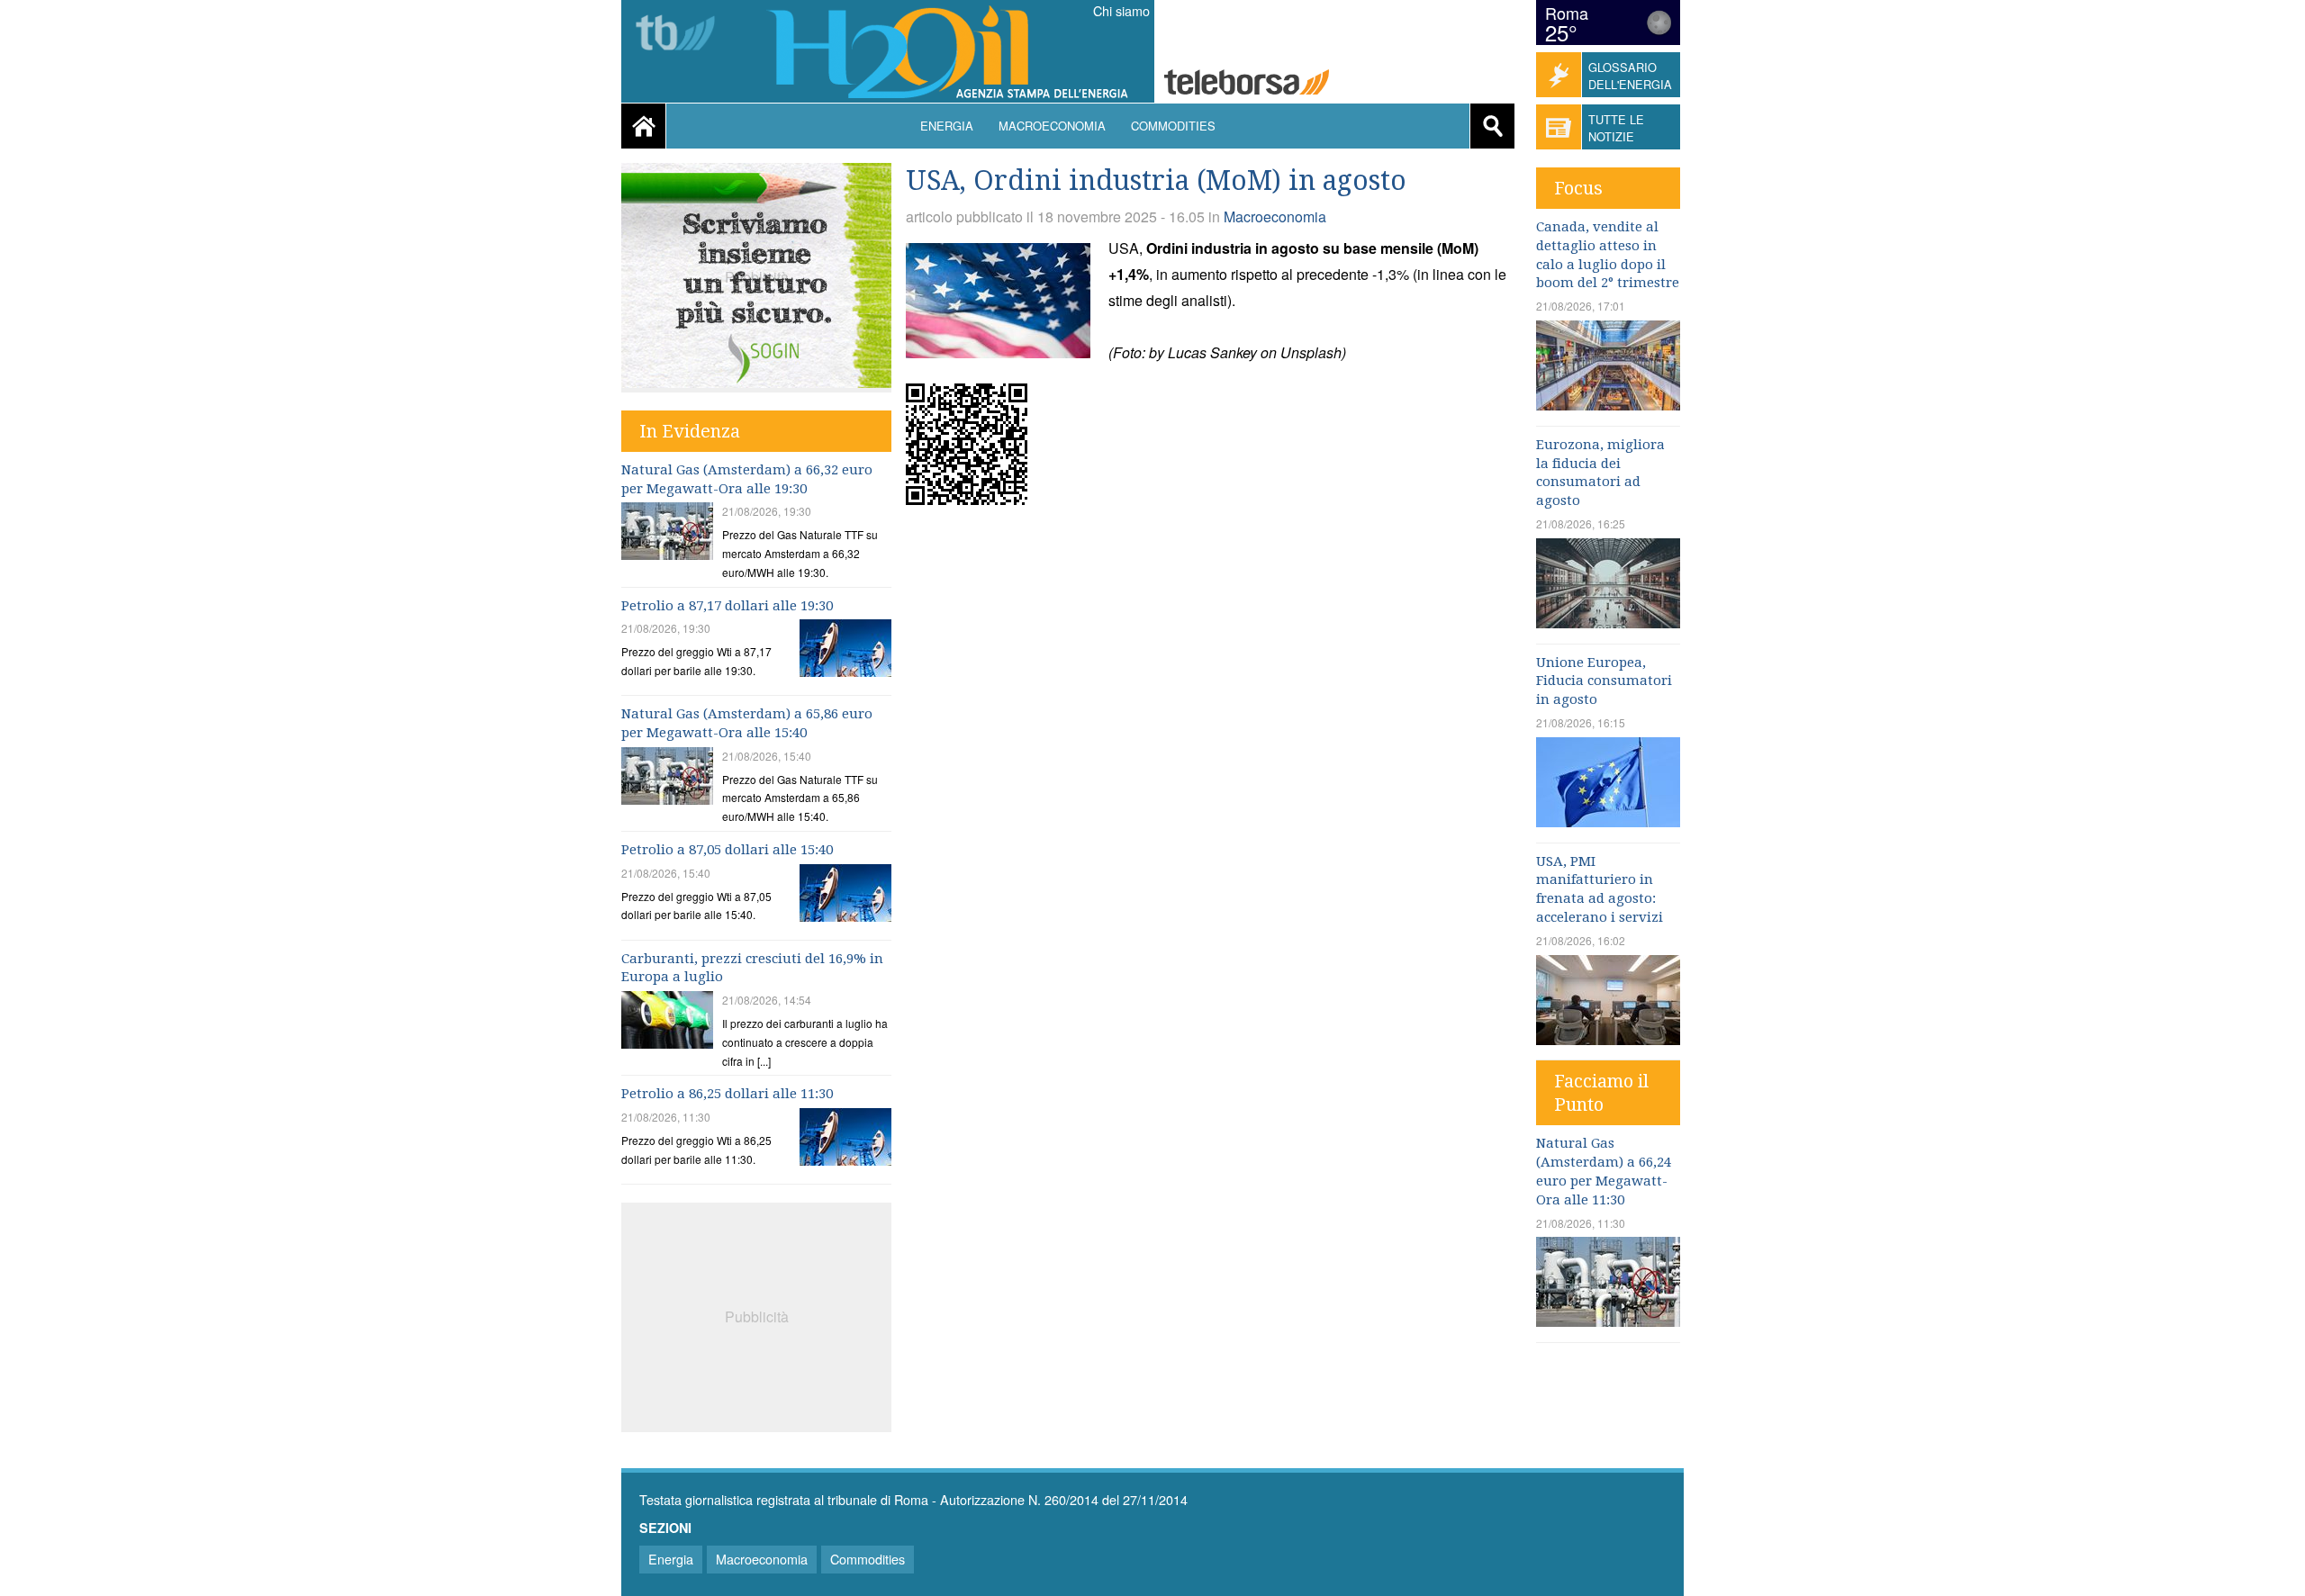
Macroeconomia (1052, 126)
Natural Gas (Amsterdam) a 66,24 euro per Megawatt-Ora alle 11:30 (1604, 1171)
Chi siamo (1121, 11)
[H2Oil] (956, 54)
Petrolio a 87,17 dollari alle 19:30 (727, 606)
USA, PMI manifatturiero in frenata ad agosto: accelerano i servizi (1600, 889)
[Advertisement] (756, 1315)
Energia (947, 126)
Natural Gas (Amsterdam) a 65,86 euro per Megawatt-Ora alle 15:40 (747, 723)
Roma (1567, 13)
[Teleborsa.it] (1247, 84)
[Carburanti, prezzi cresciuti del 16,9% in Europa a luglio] (667, 1022)
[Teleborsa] (682, 35)
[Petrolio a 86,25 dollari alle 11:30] (845, 1139)
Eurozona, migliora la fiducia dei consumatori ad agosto (1600, 473)
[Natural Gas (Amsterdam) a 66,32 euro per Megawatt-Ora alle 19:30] (667, 533)
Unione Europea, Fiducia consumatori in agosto (1604, 681)
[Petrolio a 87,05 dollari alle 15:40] (845, 895)
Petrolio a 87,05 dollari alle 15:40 (727, 850)
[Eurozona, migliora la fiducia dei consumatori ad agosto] (1608, 622)
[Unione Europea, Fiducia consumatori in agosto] (1608, 821)
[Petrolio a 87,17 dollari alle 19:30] (845, 650)
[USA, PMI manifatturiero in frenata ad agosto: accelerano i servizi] (1608, 1039)
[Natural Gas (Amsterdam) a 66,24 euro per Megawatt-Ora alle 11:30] (1608, 1321)
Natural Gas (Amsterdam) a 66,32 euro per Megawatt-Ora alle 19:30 (747, 479)
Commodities (1173, 126)
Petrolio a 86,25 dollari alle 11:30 (727, 1094)
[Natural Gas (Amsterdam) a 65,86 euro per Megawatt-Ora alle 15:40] (667, 778)
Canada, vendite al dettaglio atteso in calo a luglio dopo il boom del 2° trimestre (1608, 255)
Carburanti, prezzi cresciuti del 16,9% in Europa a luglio (752, 968)
